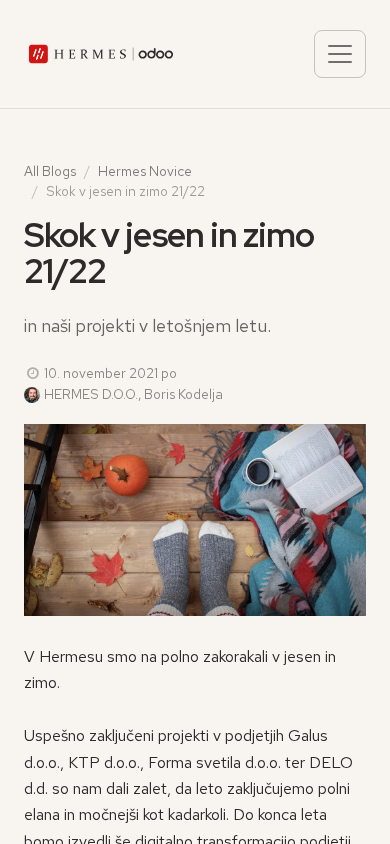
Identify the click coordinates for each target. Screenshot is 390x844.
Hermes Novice (145, 171)
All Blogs (50, 171)
